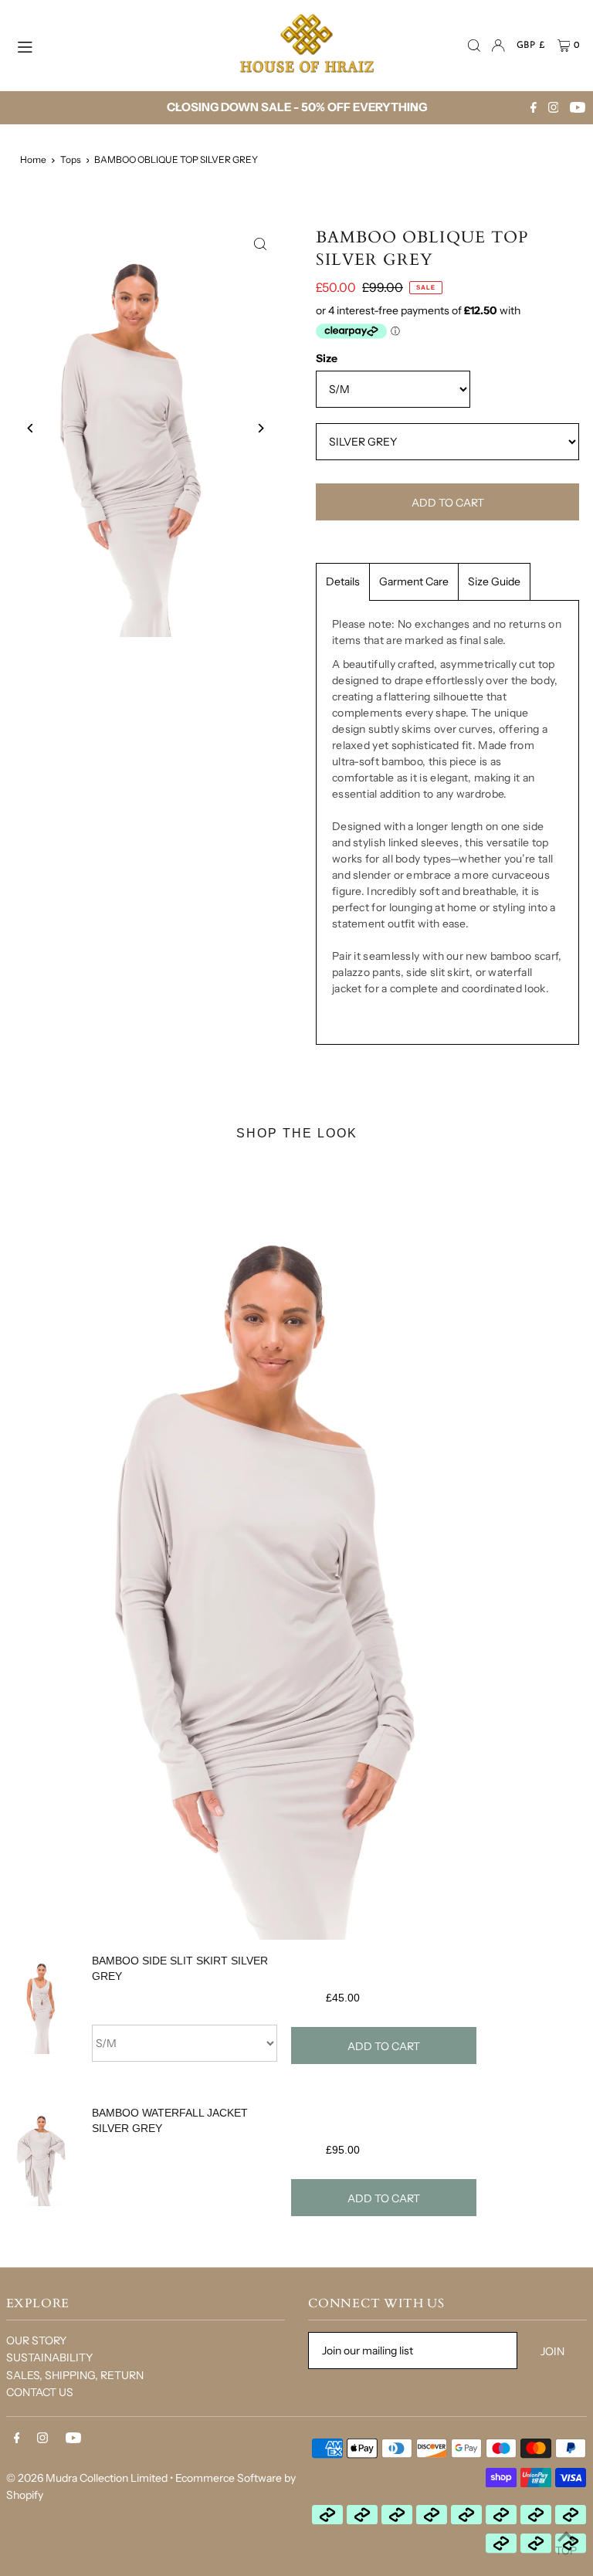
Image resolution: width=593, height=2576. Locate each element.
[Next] (415, 108)
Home (33, 159)
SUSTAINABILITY (49, 2357)
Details (343, 581)
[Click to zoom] (260, 244)
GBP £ (531, 46)
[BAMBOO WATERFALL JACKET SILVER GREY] (41, 2169)
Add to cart (384, 2046)
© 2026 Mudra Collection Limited (87, 2478)
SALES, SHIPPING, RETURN (75, 2375)
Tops (71, 159)
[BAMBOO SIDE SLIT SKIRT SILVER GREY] (41, 2017)
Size (327, 358)
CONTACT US (40, 2392)
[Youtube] (578, 108)
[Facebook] (534, 108)
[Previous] (178, 108)
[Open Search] (474, 46)
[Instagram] (554, 108)
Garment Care (414, 581)
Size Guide (494, 581)
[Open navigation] (111, 45)
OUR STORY (36, 2340)
